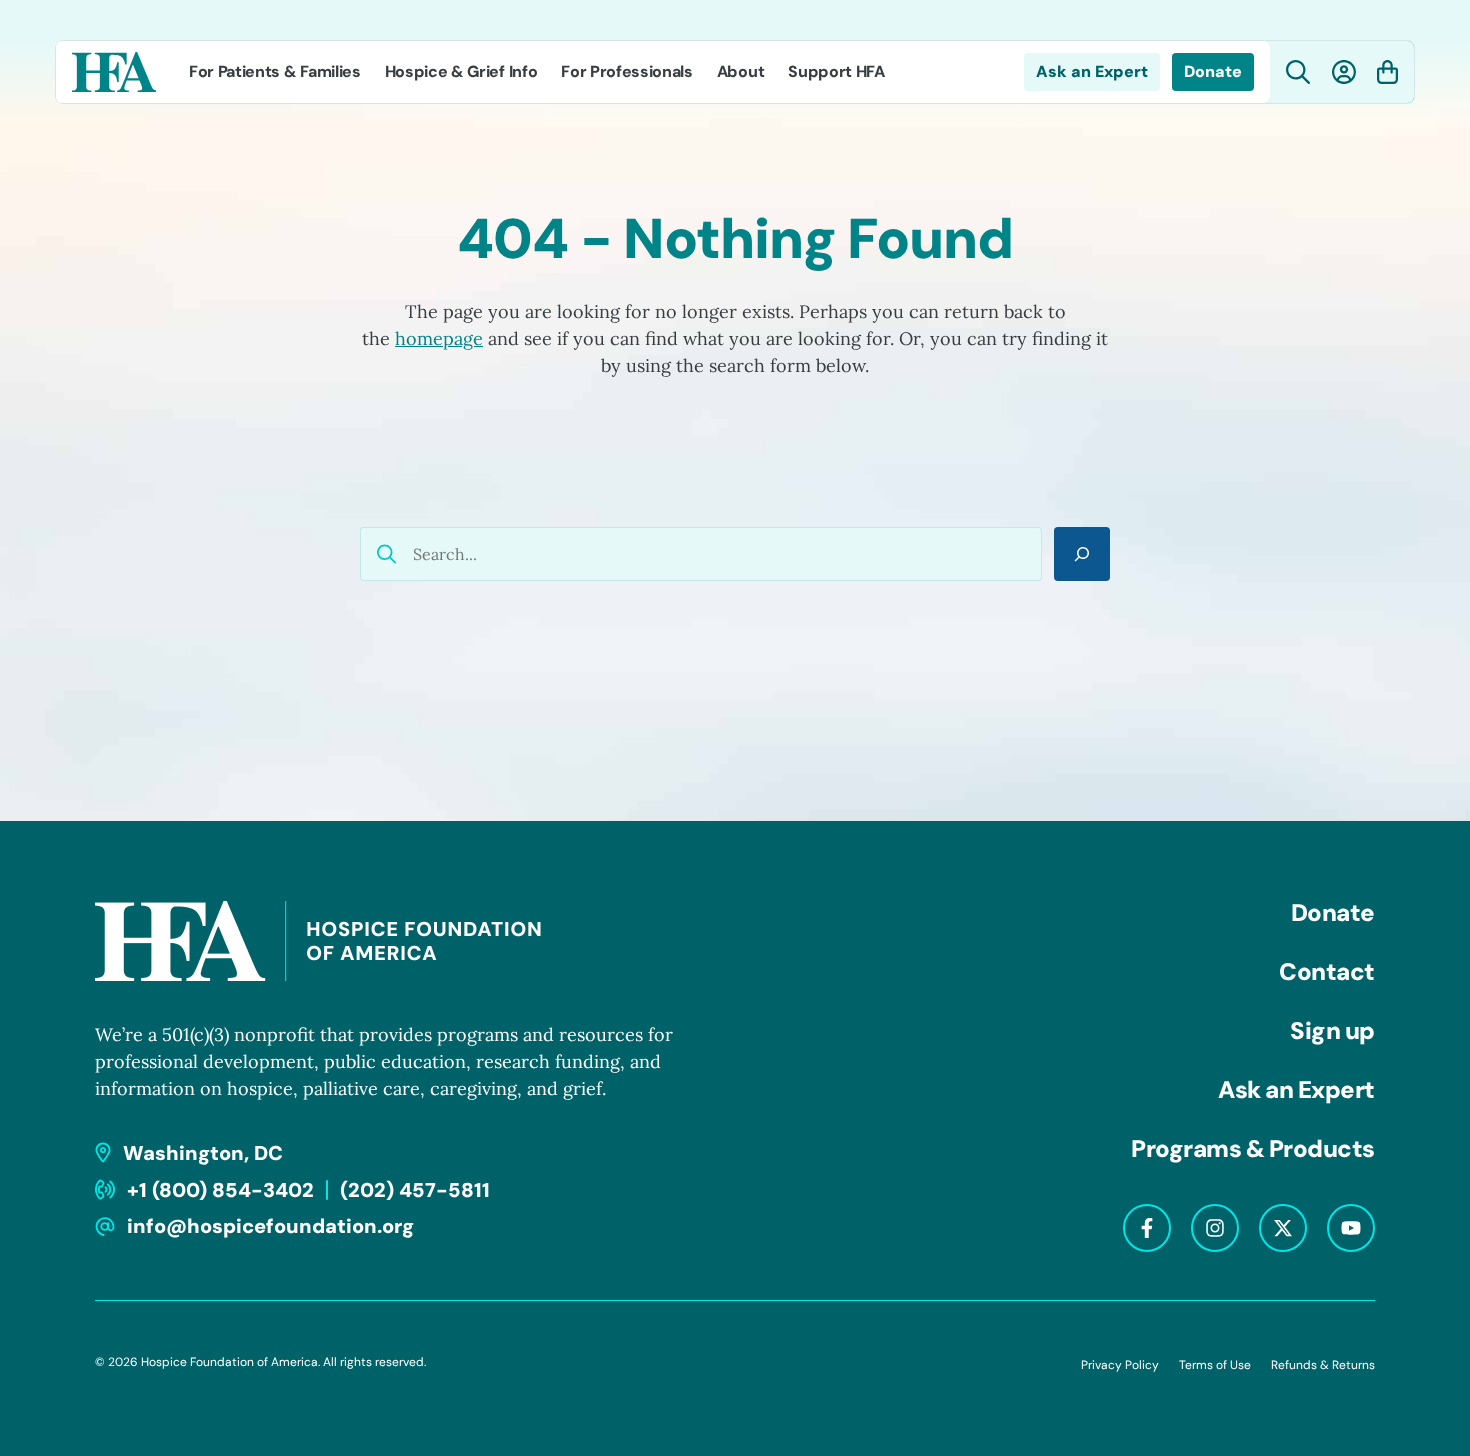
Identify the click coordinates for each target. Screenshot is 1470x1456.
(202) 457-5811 (415, 1190)
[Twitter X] (1283, 1228)
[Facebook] (1147, 1228)
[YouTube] (1351, 1228)
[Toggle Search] (1298, 72)
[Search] (1082, 554)
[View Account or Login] (1344, 72)
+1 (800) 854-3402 (220, 1190)
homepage (439, 338)
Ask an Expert (1092, 71)
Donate (1213, 71)
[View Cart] (1387, 72)
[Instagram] (1215, 1228)
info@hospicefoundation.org (270, 1226)
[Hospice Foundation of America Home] (114, 72)
